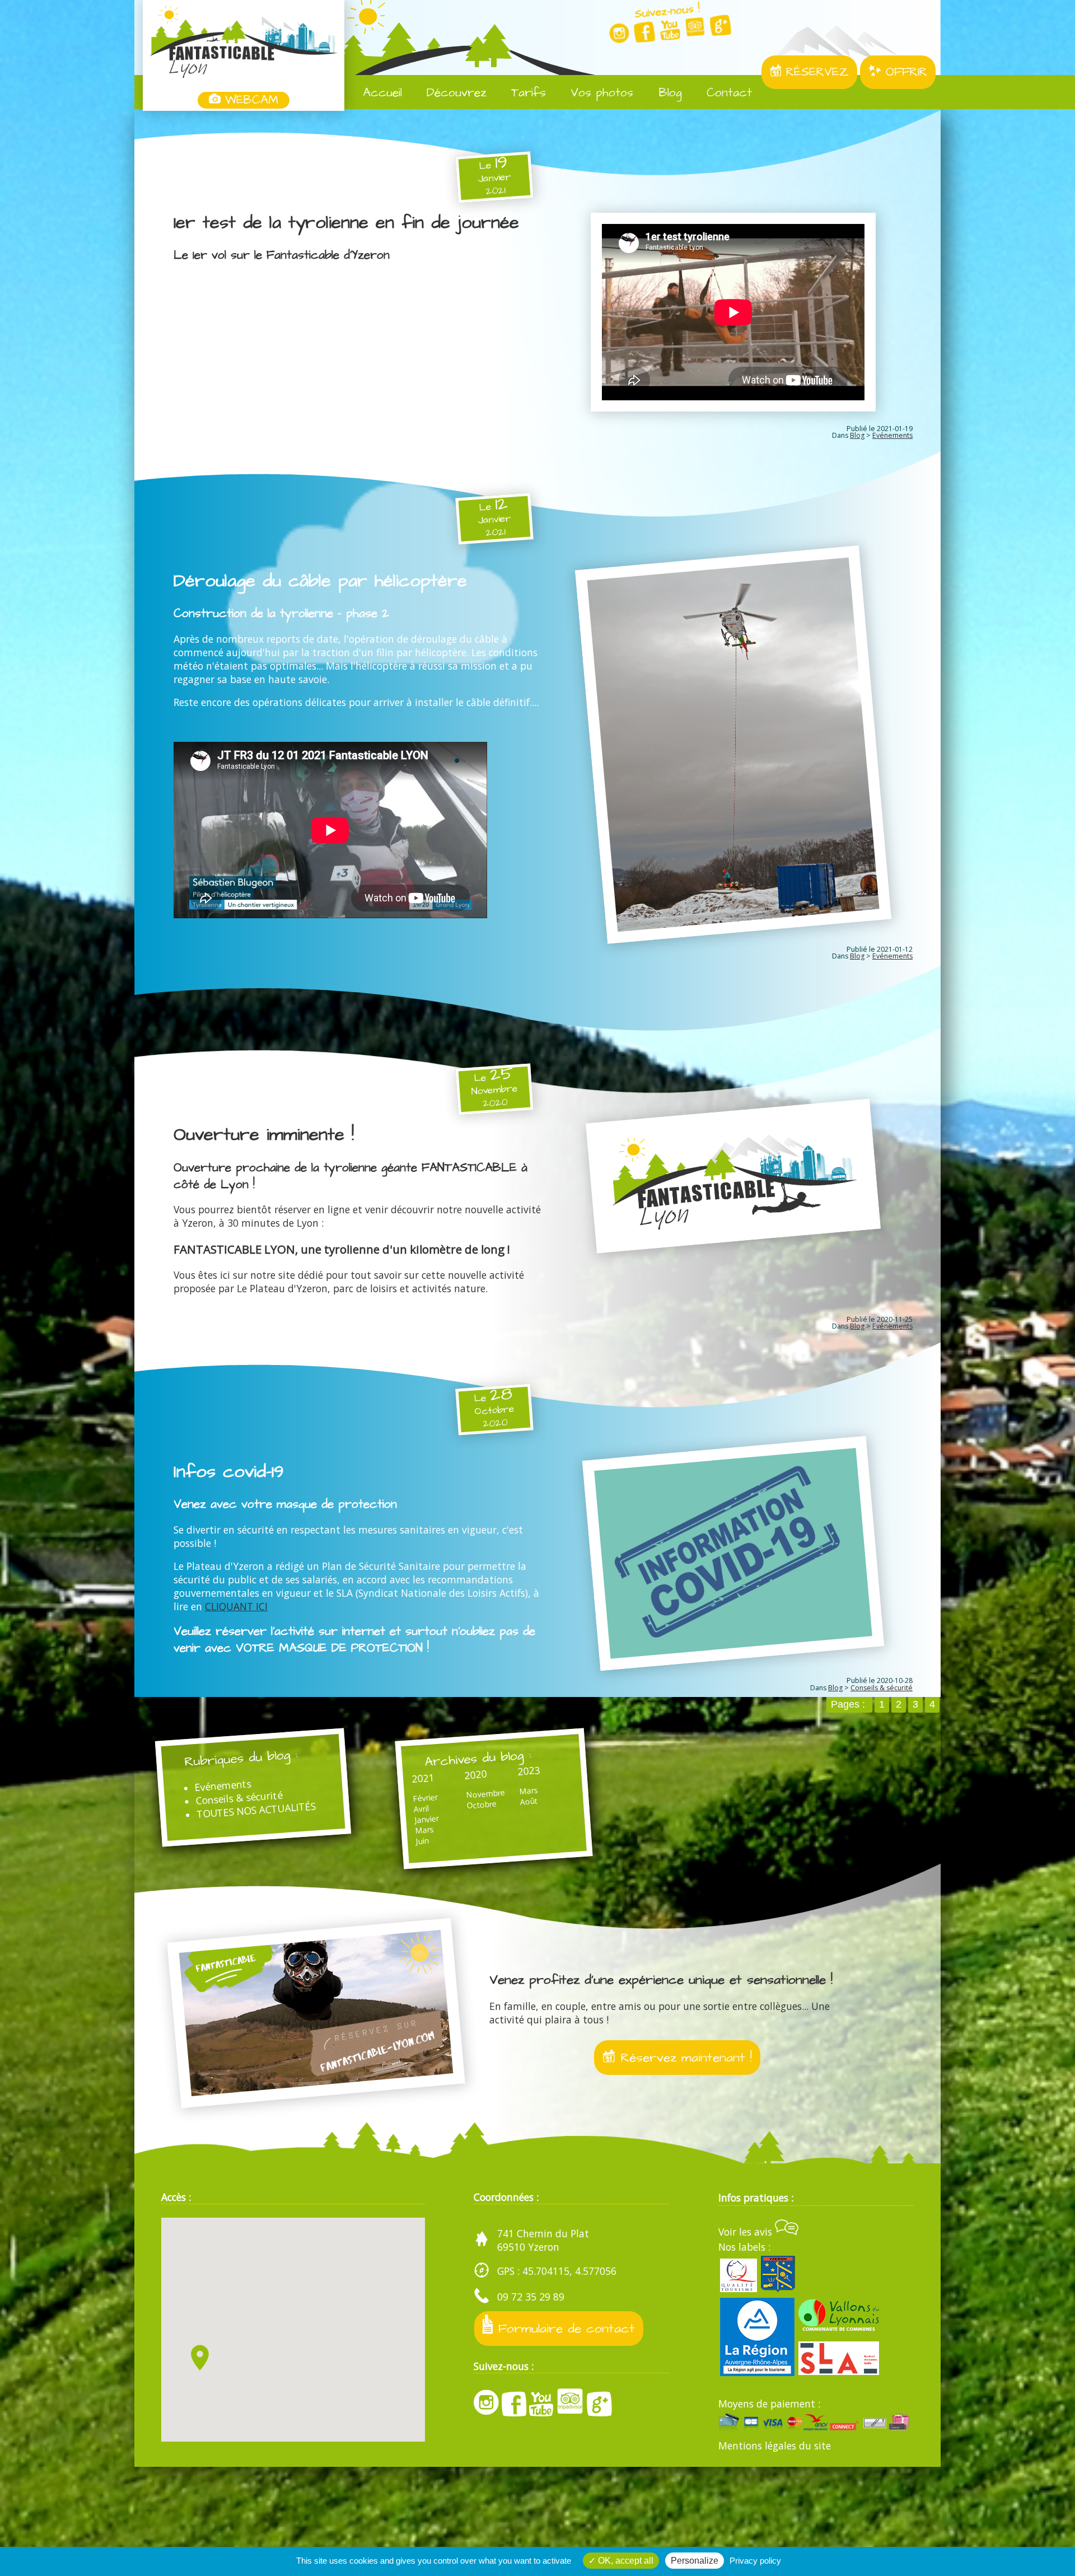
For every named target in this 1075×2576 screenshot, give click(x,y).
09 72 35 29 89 (531, 2297)
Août (528, 1801)
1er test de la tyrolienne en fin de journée (346, 223)
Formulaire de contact (564, 2329)
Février (425, 1798)
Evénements (892, 435)
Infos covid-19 (229, 1472)
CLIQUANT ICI (236, 1606)
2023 (529, 1771)
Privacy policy (755, 2561)
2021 (423, 1778)
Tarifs (526, 93)
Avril (421, 1809)
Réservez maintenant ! (684, 2058)
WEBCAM (249, 100)
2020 (476, 1775)
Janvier (426, 1819)
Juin (422, 1841)
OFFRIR (904, 72)
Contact (727, 93)
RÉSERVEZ (815, 72)
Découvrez (454, 93)
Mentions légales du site (775, 2446)
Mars (424, 1830)
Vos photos (600, 93)
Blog (668, 93)
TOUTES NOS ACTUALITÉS (256, 1810)
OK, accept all (625, 2561)
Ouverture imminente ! (264, 1135)
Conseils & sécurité (882, 1688)
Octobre (482, 1805)
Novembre (485, 1794)
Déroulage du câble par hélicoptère (320, 581)
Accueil (380, 93)
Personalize (695, 2561)
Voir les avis (747, 2232)
